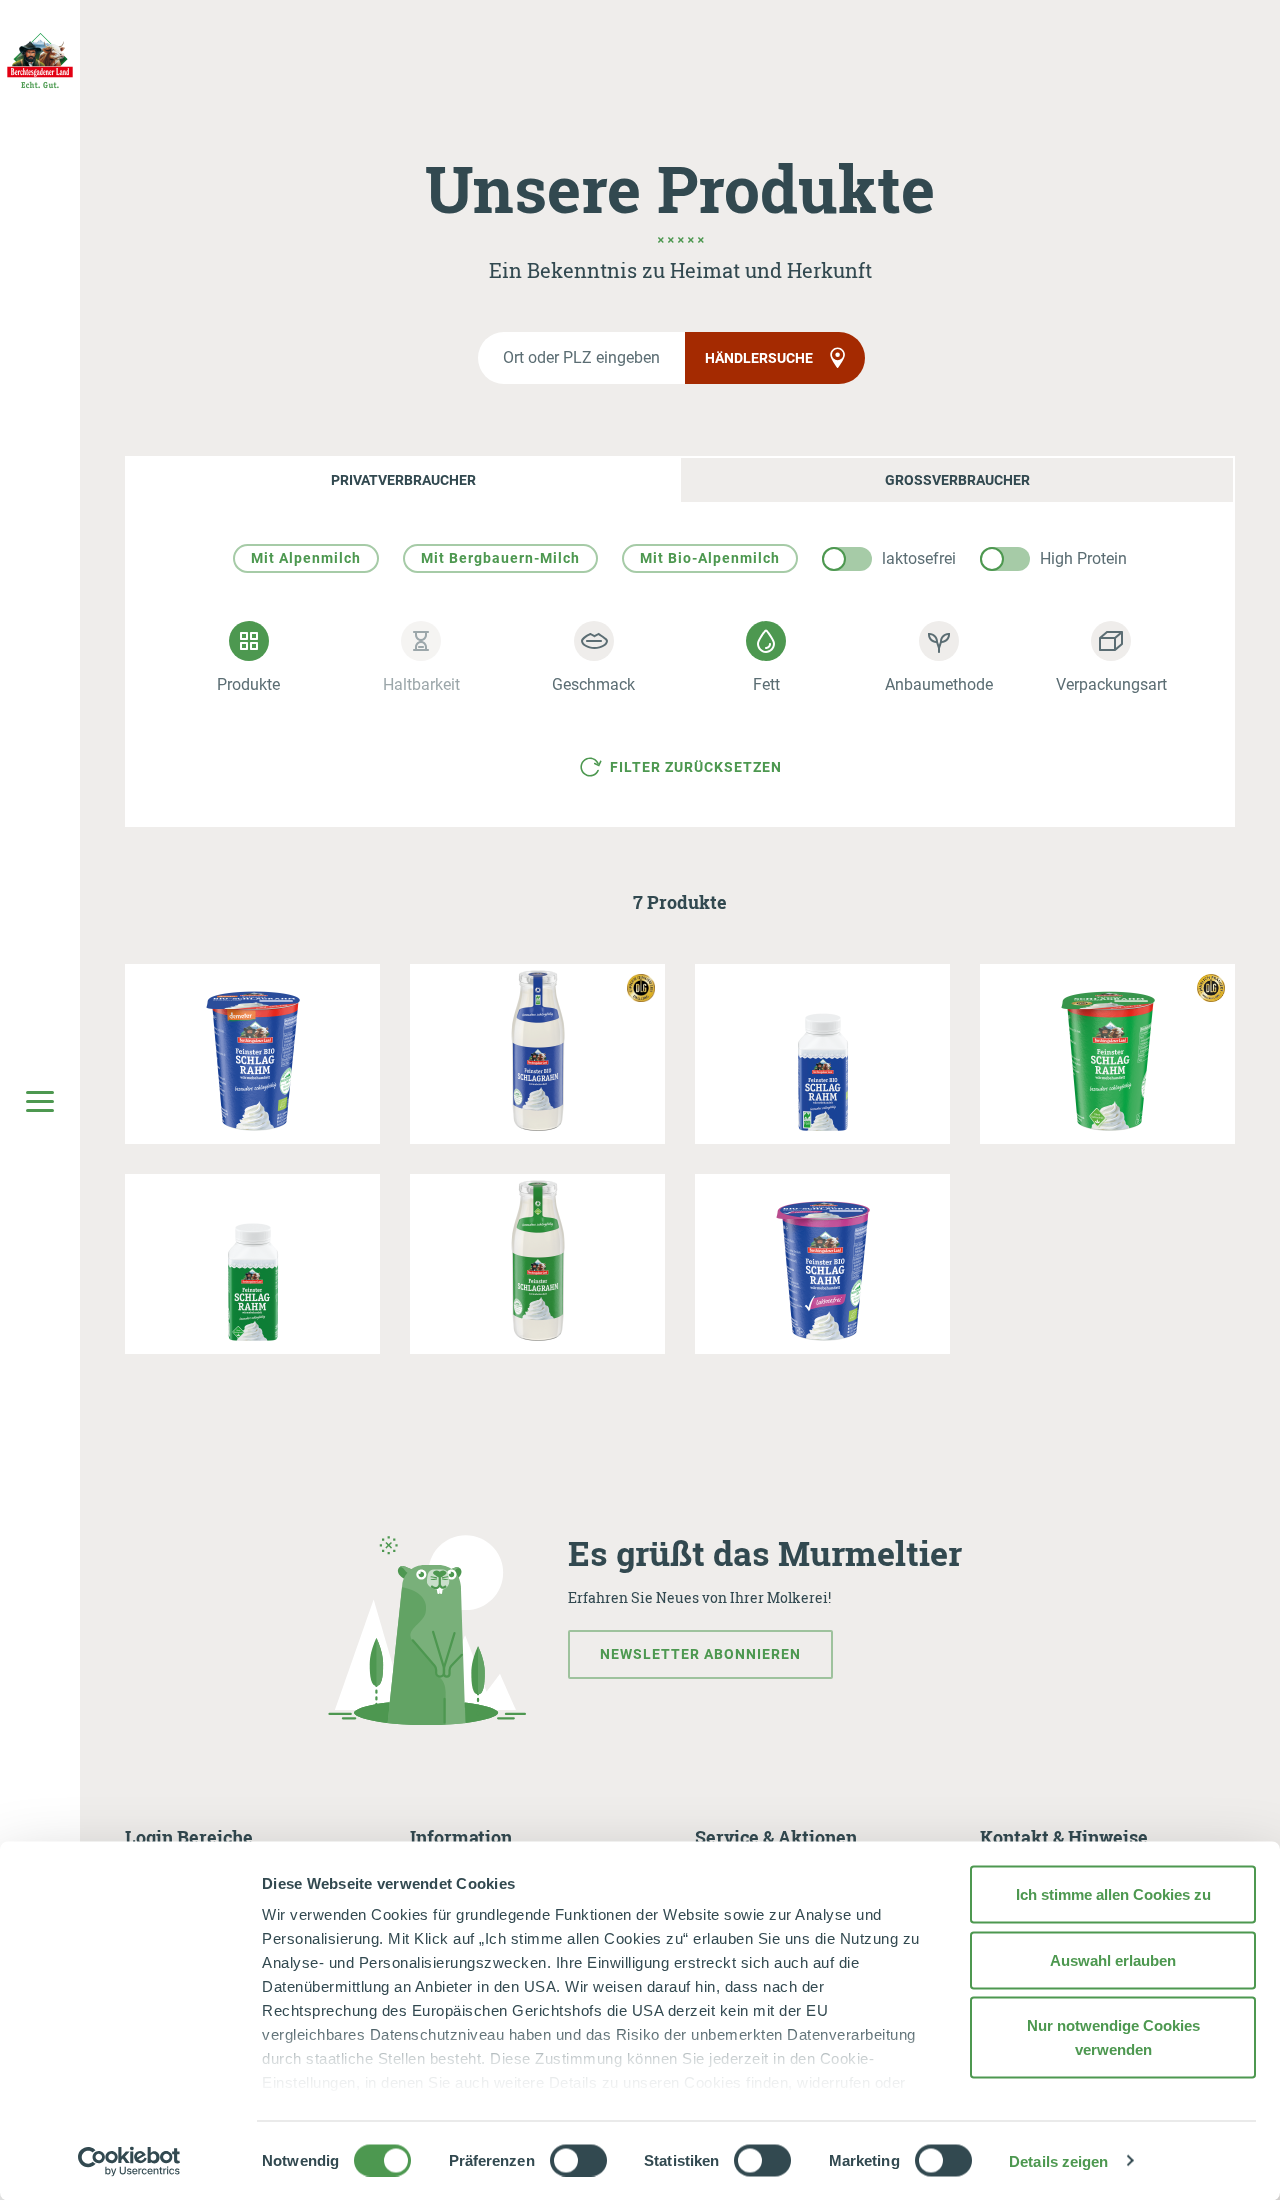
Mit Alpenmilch (306, 558)
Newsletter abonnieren (700, 1654)
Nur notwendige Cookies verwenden (1113, 2037)
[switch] (578, 2160)
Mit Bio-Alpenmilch (710, 558)
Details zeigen (1058, 2160)
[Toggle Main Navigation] (40, 1100)
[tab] (402, 480)
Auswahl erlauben (1113, 1959)
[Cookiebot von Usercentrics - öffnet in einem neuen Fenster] (129, 2161)
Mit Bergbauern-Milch (500, 558)
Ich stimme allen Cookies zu (1113, 1894)
